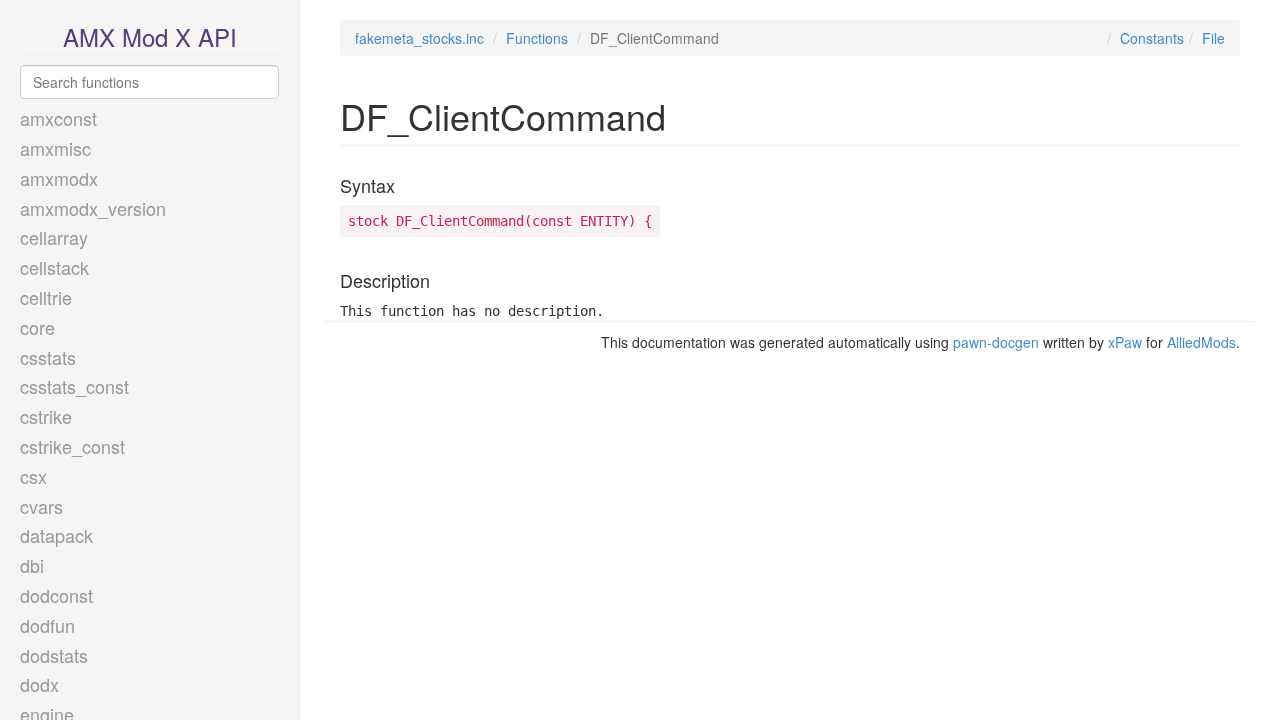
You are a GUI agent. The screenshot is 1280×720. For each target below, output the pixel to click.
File (1213, 38)
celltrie (46, 297)
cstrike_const (72, 446)
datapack (56, 535)
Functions (537, 38)
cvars (41, 506)
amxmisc (55, 148)
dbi (32, 565)
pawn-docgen (996, 342)
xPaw (1125, 342)
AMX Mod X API (150, 36)
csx (33, 476)
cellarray (54, 237)
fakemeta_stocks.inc (419, 38)
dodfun (47, 625)
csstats (48, 357)
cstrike (46, 416)
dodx (39, 684)
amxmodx (59, 178)
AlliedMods (1201, 342)
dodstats (54, 655)
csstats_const (74, 386)
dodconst (56, 595)
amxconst (58, 118)
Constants (1152, 38)
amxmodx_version (93, 208)
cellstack (54, 267)
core (37, 327)
